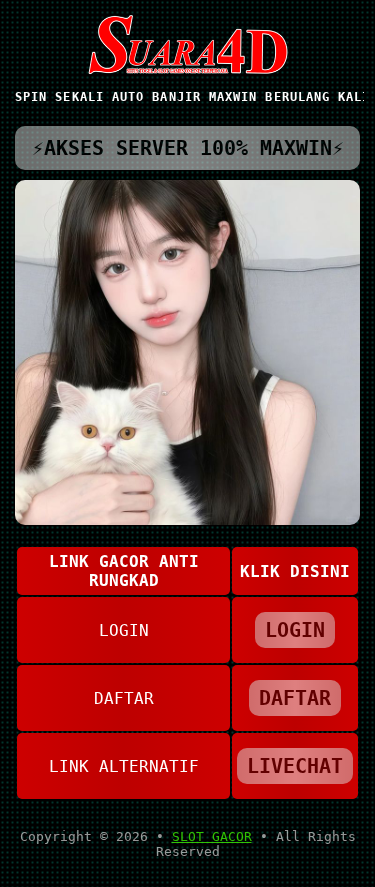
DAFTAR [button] (295, 698)
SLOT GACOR (212, 836)
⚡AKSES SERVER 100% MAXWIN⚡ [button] (188, 148)
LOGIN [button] (295, 630)
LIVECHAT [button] (295, 766)
